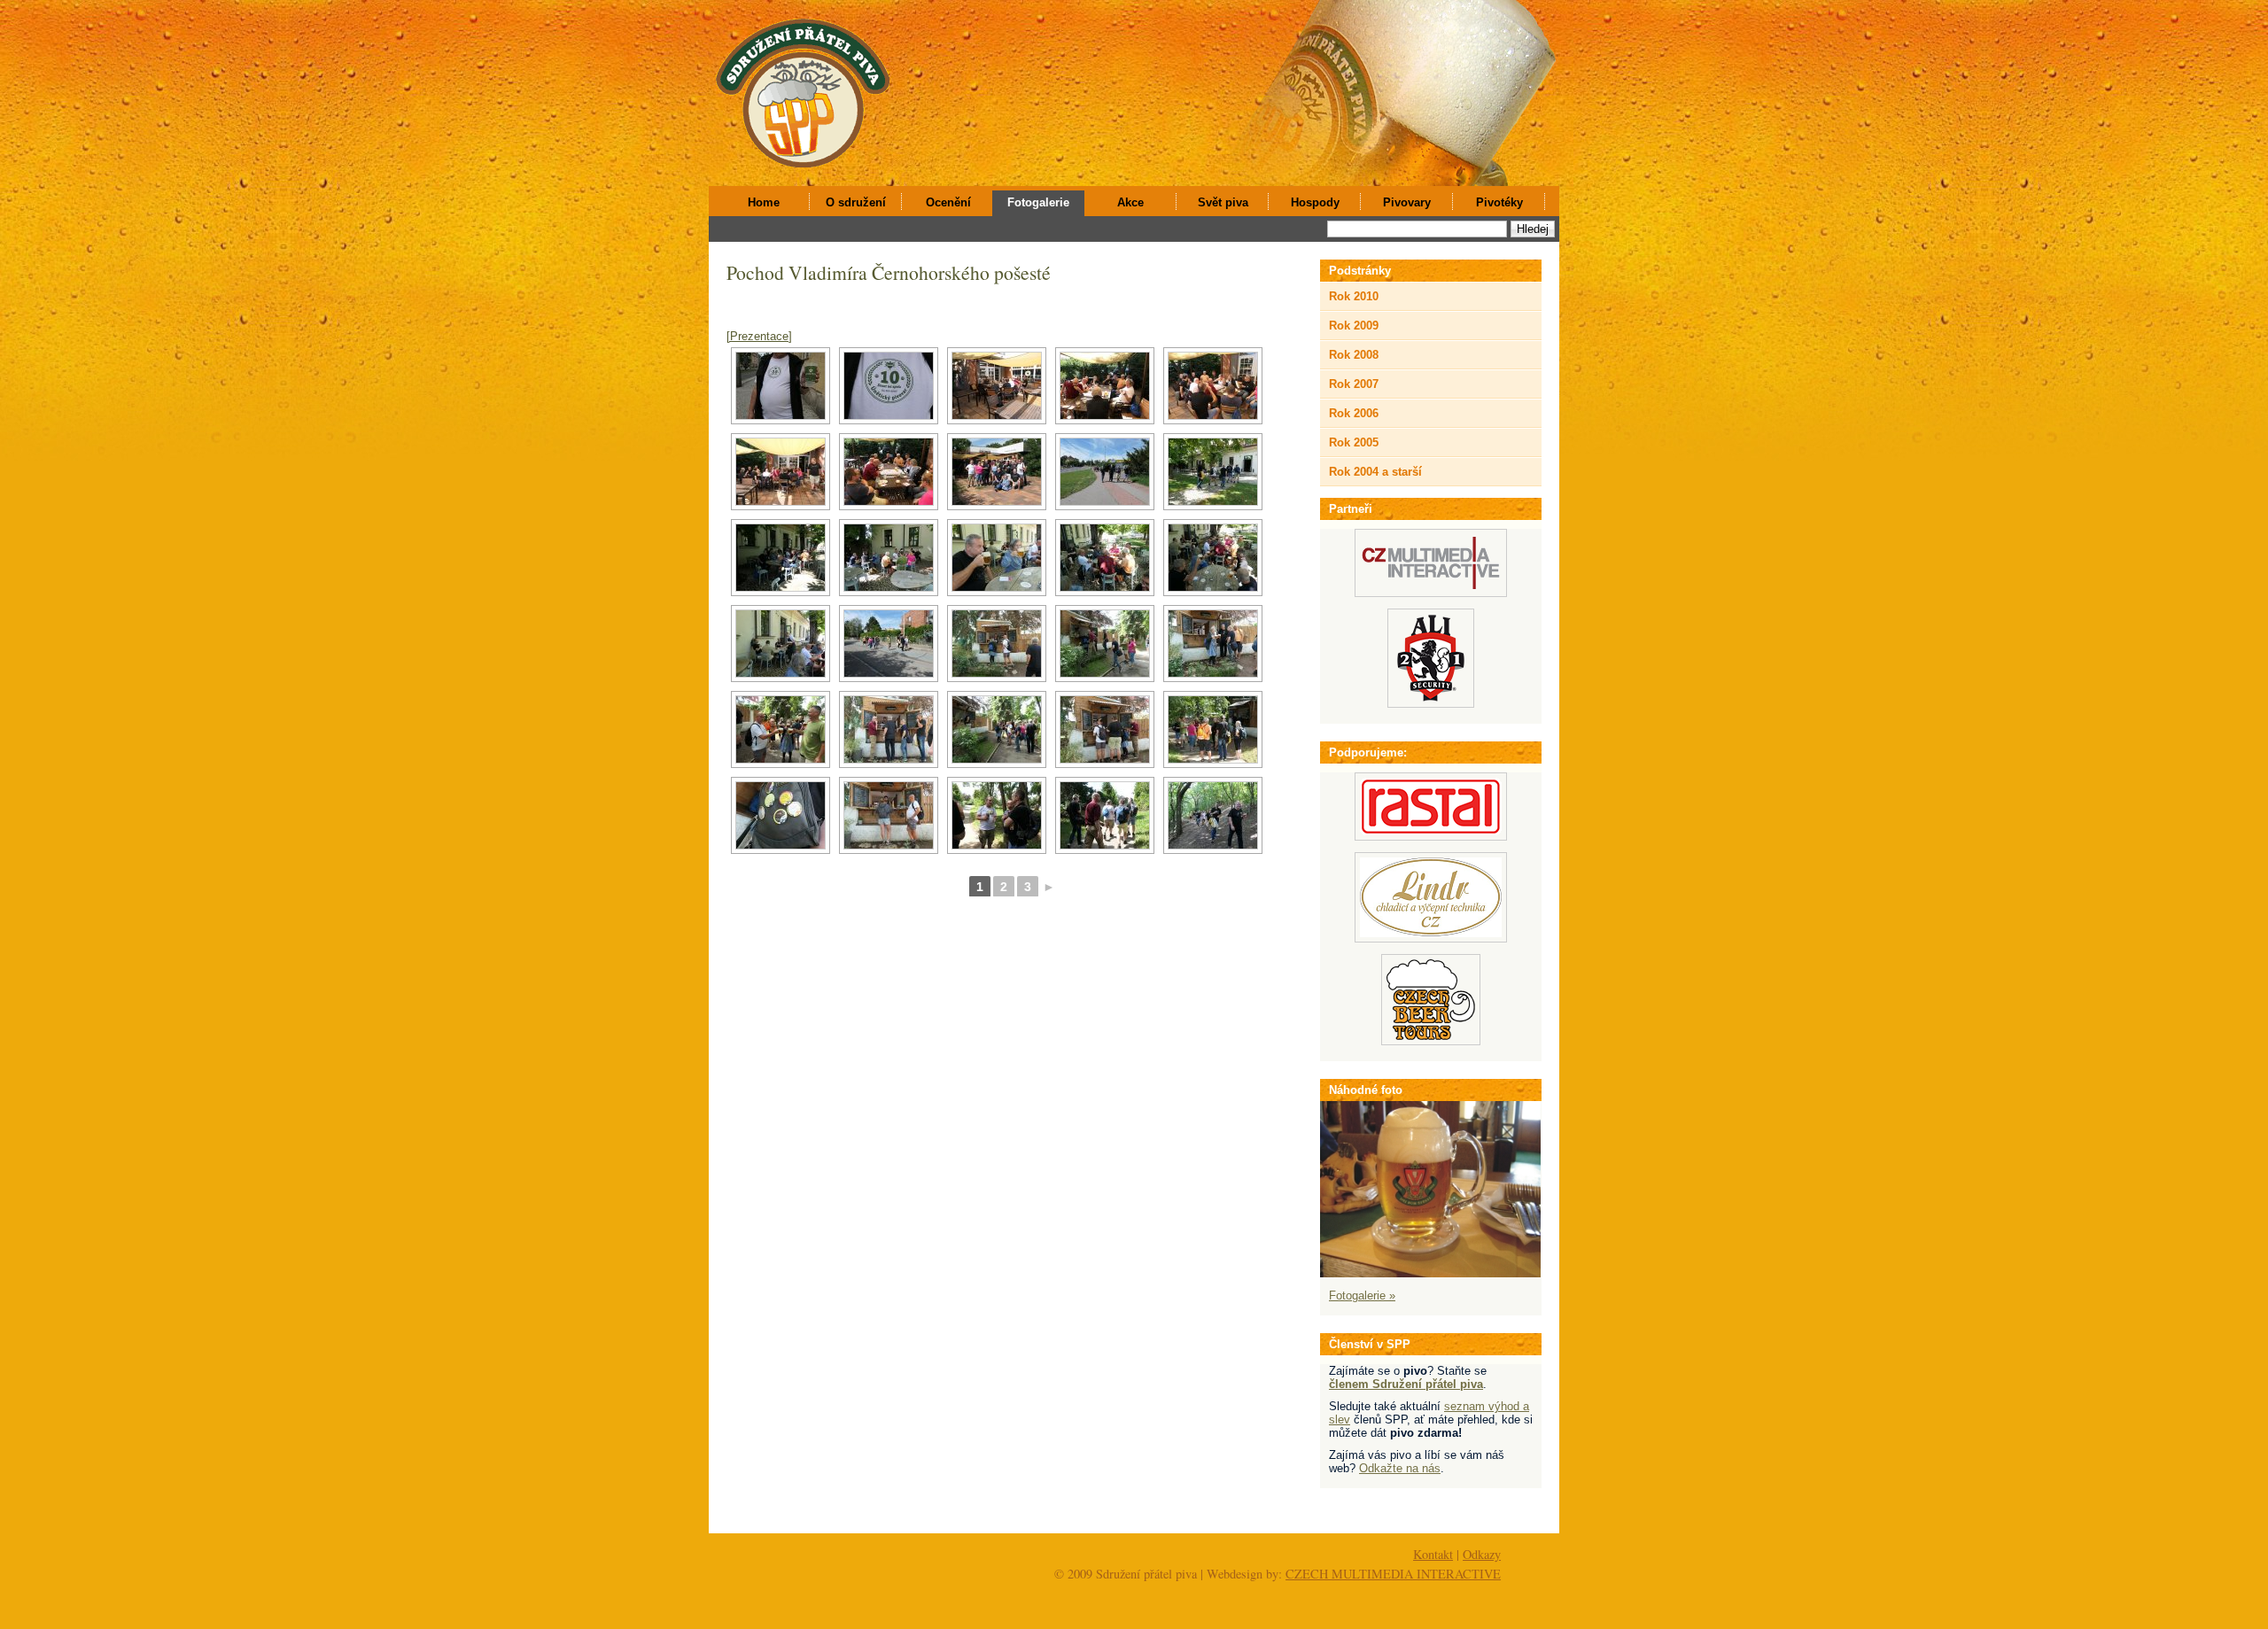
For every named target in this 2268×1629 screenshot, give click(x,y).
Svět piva (1223, 202)
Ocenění (948, 202)
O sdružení (856, 202)
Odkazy (1482, 1554)
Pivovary (1407, 202)
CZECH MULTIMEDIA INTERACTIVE (1393, 1574)
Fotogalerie (1038, 202)
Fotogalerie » (1362, 1295)
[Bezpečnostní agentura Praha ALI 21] (1431, 704)
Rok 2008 (1354, 355)
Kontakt (1433, 1554)
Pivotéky (1499, 202)
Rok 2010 (1354, 296)
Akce (1130, 202)
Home (764, 202)
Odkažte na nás (1400, 1468)
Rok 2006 (1354, 413)
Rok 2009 (1354, 326)
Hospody (1315, 202)
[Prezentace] (759, 336)
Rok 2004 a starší (1375, 472)
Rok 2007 (1354, 384)
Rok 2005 (1354, 442)
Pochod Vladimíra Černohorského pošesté (889, 272)
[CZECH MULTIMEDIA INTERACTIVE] (1431, 593)
